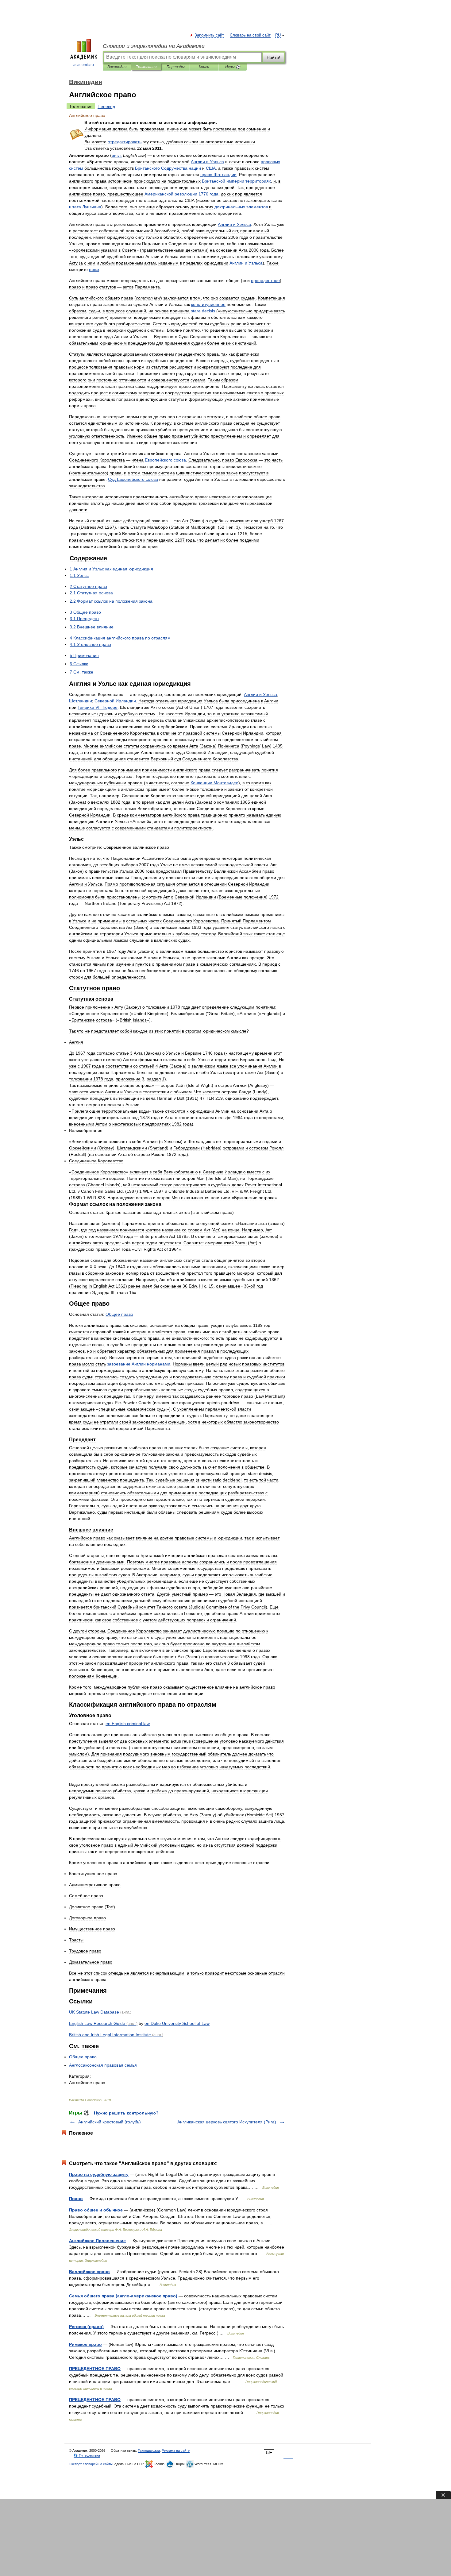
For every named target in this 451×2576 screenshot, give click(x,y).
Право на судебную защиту (99, 2174)
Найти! (273, 57)
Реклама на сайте (176, 2450)
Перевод (106, 106)
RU (278, 35)
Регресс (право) (86, 2327)
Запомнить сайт (210, 35)
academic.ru (84, 65)
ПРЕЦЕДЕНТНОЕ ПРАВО (95, 2369)
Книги (204, 67)
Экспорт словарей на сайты (91, 2464)
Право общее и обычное (96, 2210)
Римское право (85, 2344)
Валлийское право (89, 2272)
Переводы (176, 67)
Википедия (117, 67)
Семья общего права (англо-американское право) (123, 2296)
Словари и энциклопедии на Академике (154, 46)
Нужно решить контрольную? (126, 2113)
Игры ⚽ (233, 67)
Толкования (146, 67)
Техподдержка (149, 2450)
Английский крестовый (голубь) (110, 2122)
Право (76, 2199)
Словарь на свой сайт (250, 35)
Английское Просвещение (97, 2241)
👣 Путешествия (87, 2455)
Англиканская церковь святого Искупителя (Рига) (227, 2122)
